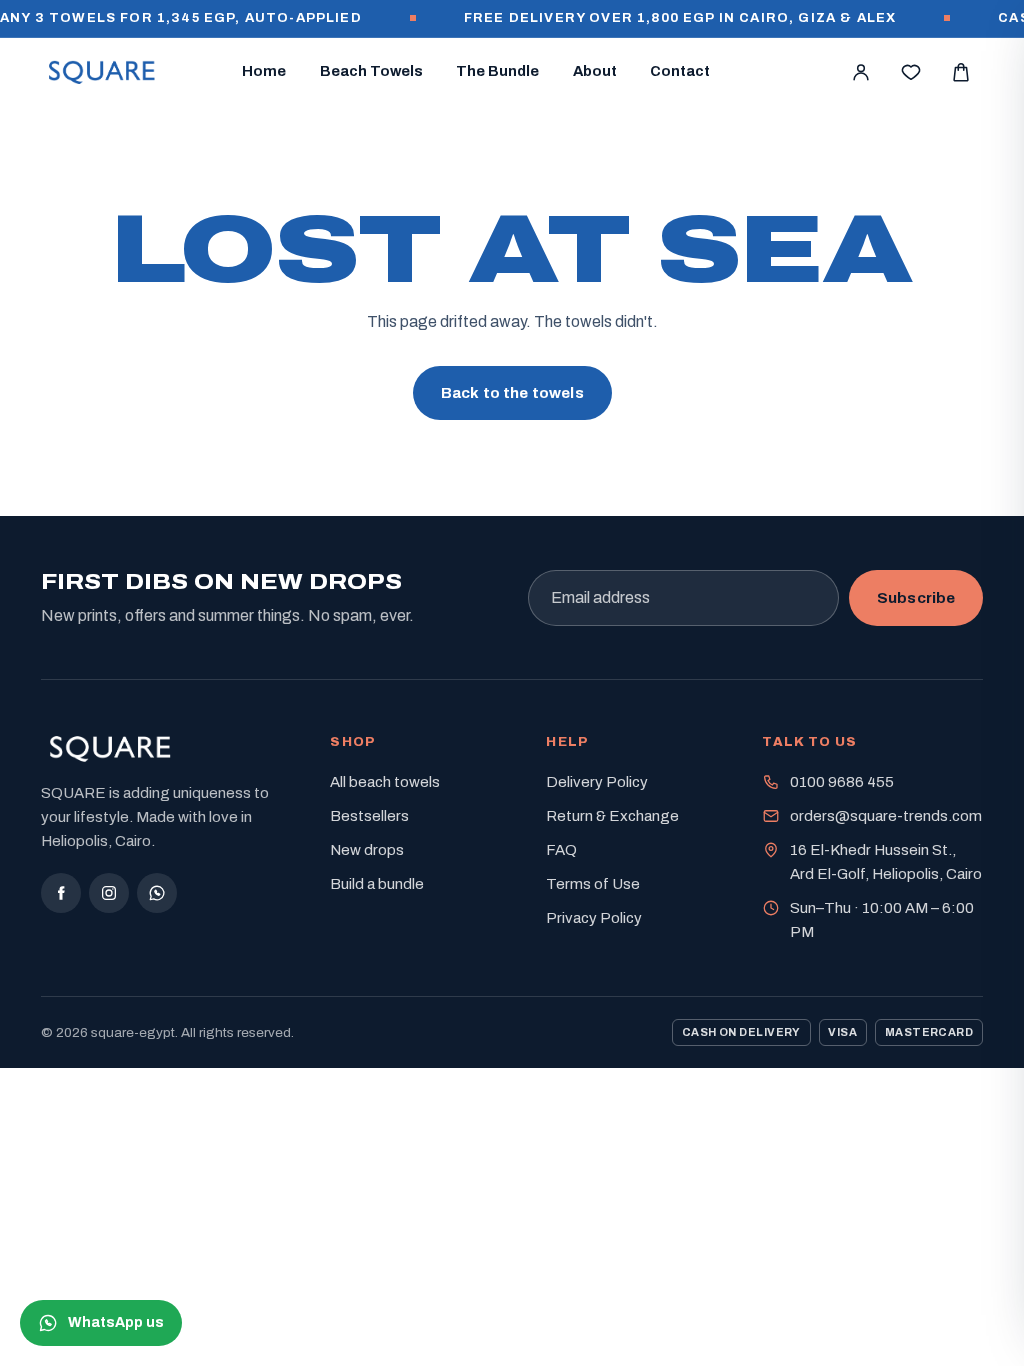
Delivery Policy (597, 782)
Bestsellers (369, 816)
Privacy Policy (594, 918)
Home (264, 71)
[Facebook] (61, 893)
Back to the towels (512, 393)
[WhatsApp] (157, 893)
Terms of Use (593, 884)
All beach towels (385, 782)
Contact (680, 71)
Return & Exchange (612, 816)
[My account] (861, 72)
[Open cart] (961, 72)
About (595, 71)
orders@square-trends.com (886, 816)
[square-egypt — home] (102, 72)
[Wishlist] (911, 72)
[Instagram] (109, 893)
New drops (367, 850)
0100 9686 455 (842, 782)
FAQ (561, 850)
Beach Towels (371, 71)
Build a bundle (377, 884)
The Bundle (497, 71)
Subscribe (916, 598)
